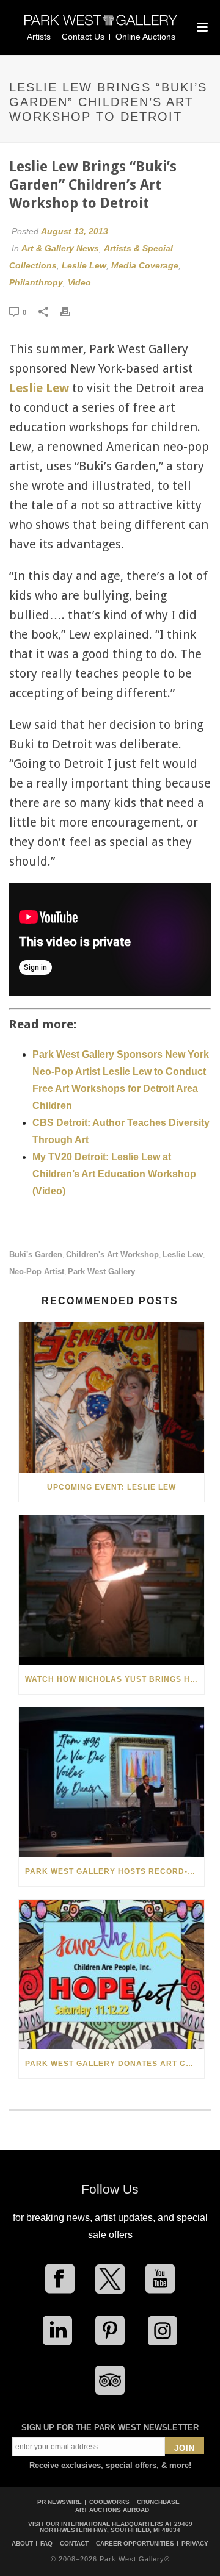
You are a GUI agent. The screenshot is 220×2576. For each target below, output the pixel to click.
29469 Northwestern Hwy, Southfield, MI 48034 (116, 2527)
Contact (74, 2544)
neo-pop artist (37, 1272)
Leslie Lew (84, 265)
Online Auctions (145, 37)
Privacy (195, 2544)
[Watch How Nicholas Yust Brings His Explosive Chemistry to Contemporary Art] (112, 1590)
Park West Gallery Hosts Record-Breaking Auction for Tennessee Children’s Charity (115, 1871)
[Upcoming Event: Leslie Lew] (112, 1397)
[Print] (71, 312)
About (22, 2544)
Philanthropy (36, 282)
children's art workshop (112, 1254)
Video (79, 282)
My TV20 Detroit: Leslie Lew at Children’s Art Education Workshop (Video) (114, 1174)
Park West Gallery (101, 1272)
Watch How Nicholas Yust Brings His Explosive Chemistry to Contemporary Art (115, 1679)
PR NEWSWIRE (60, 2502)
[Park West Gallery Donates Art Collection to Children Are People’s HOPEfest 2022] (112, 1974)
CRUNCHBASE (158, 2502)
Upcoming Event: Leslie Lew (112, 1487)
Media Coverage (145, 265)
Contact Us (83, 37)
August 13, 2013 (75, 231)
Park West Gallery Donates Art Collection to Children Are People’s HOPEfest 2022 (115, 2064)
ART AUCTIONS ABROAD (112, 2510)
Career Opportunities (135, 2544)
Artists (39, 37)
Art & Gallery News (60, 248)
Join (185, 2448)
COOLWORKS (109, 2502)
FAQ (46, 2544)
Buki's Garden (36, 1254)
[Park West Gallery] (101, 25)
